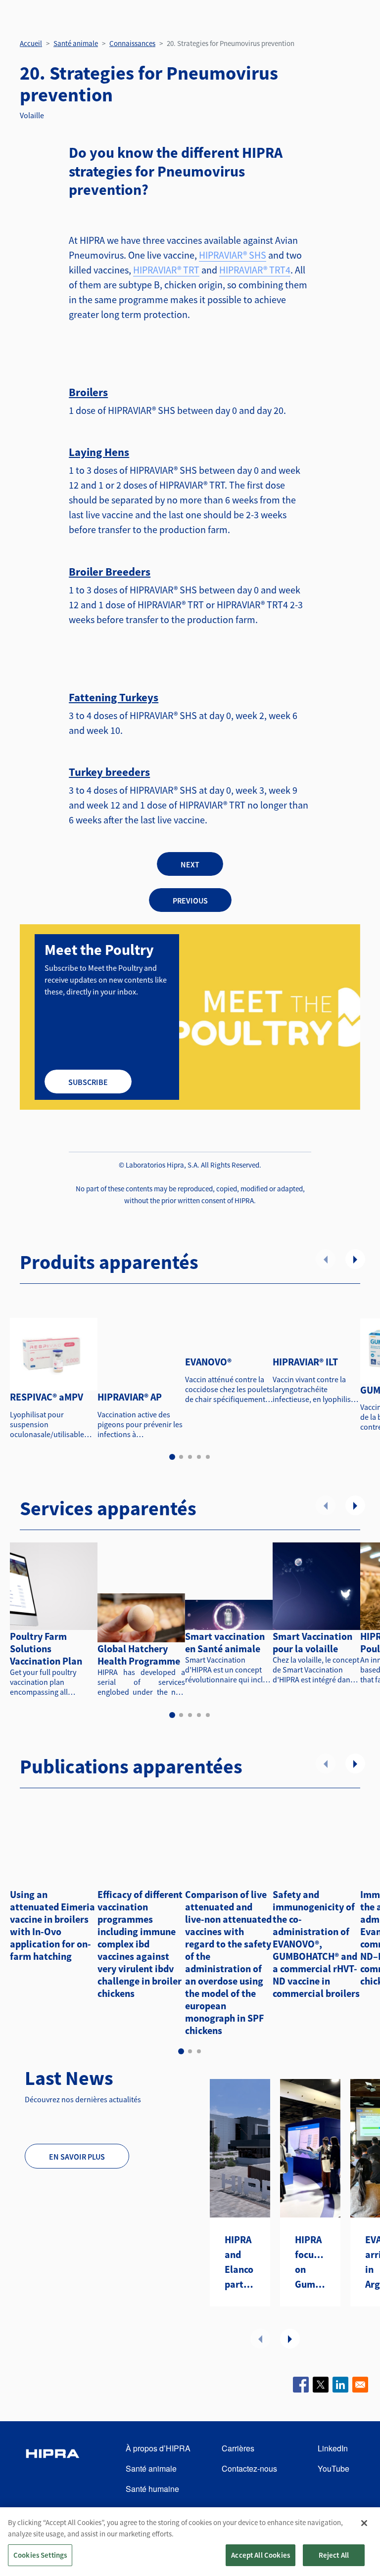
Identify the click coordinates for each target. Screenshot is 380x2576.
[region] (190, 2542)
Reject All (334, 2555)
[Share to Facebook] (301, 2385)
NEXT (190, 864)
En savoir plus (77, 2157)
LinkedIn (333, 2448)
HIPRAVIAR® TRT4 (255, 270)
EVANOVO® (208, 1362)
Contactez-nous (249, 2468)
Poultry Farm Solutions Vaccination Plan (46, 1649)
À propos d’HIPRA (158, 2448)
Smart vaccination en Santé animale (225, 1642)
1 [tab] (172, 1457)
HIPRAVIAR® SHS (233, 255)
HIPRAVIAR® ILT (305, 1362)
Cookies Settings (40, 2555)
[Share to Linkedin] (340, 2385)
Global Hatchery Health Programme (139, 1655)
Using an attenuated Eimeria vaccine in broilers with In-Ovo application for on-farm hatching (52, 1925)
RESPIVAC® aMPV (47, 1397)
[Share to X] (321, 2385)
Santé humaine (152, 2489)
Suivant (355, 1259)
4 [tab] (199, 1457)
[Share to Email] (360, 2385)
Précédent (326, 1259)
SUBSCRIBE (88, 1082)
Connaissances (132, 43)
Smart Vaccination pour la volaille (312, 1642)
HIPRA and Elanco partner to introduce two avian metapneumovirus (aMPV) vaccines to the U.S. (240, 2262)
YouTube (333, 2468)
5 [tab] (208, 1457)
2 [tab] (181, 1457)
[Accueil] (52, 2469)
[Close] (364, 2523)
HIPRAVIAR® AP (130, 1397)
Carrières (238, 2448)
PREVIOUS (190, 901)
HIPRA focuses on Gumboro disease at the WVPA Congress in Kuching (310, 2262)
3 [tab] (190, 1457)
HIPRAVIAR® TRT (166, 270)
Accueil (31, 43)
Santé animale (76, 43)
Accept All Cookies (261, 2555)
